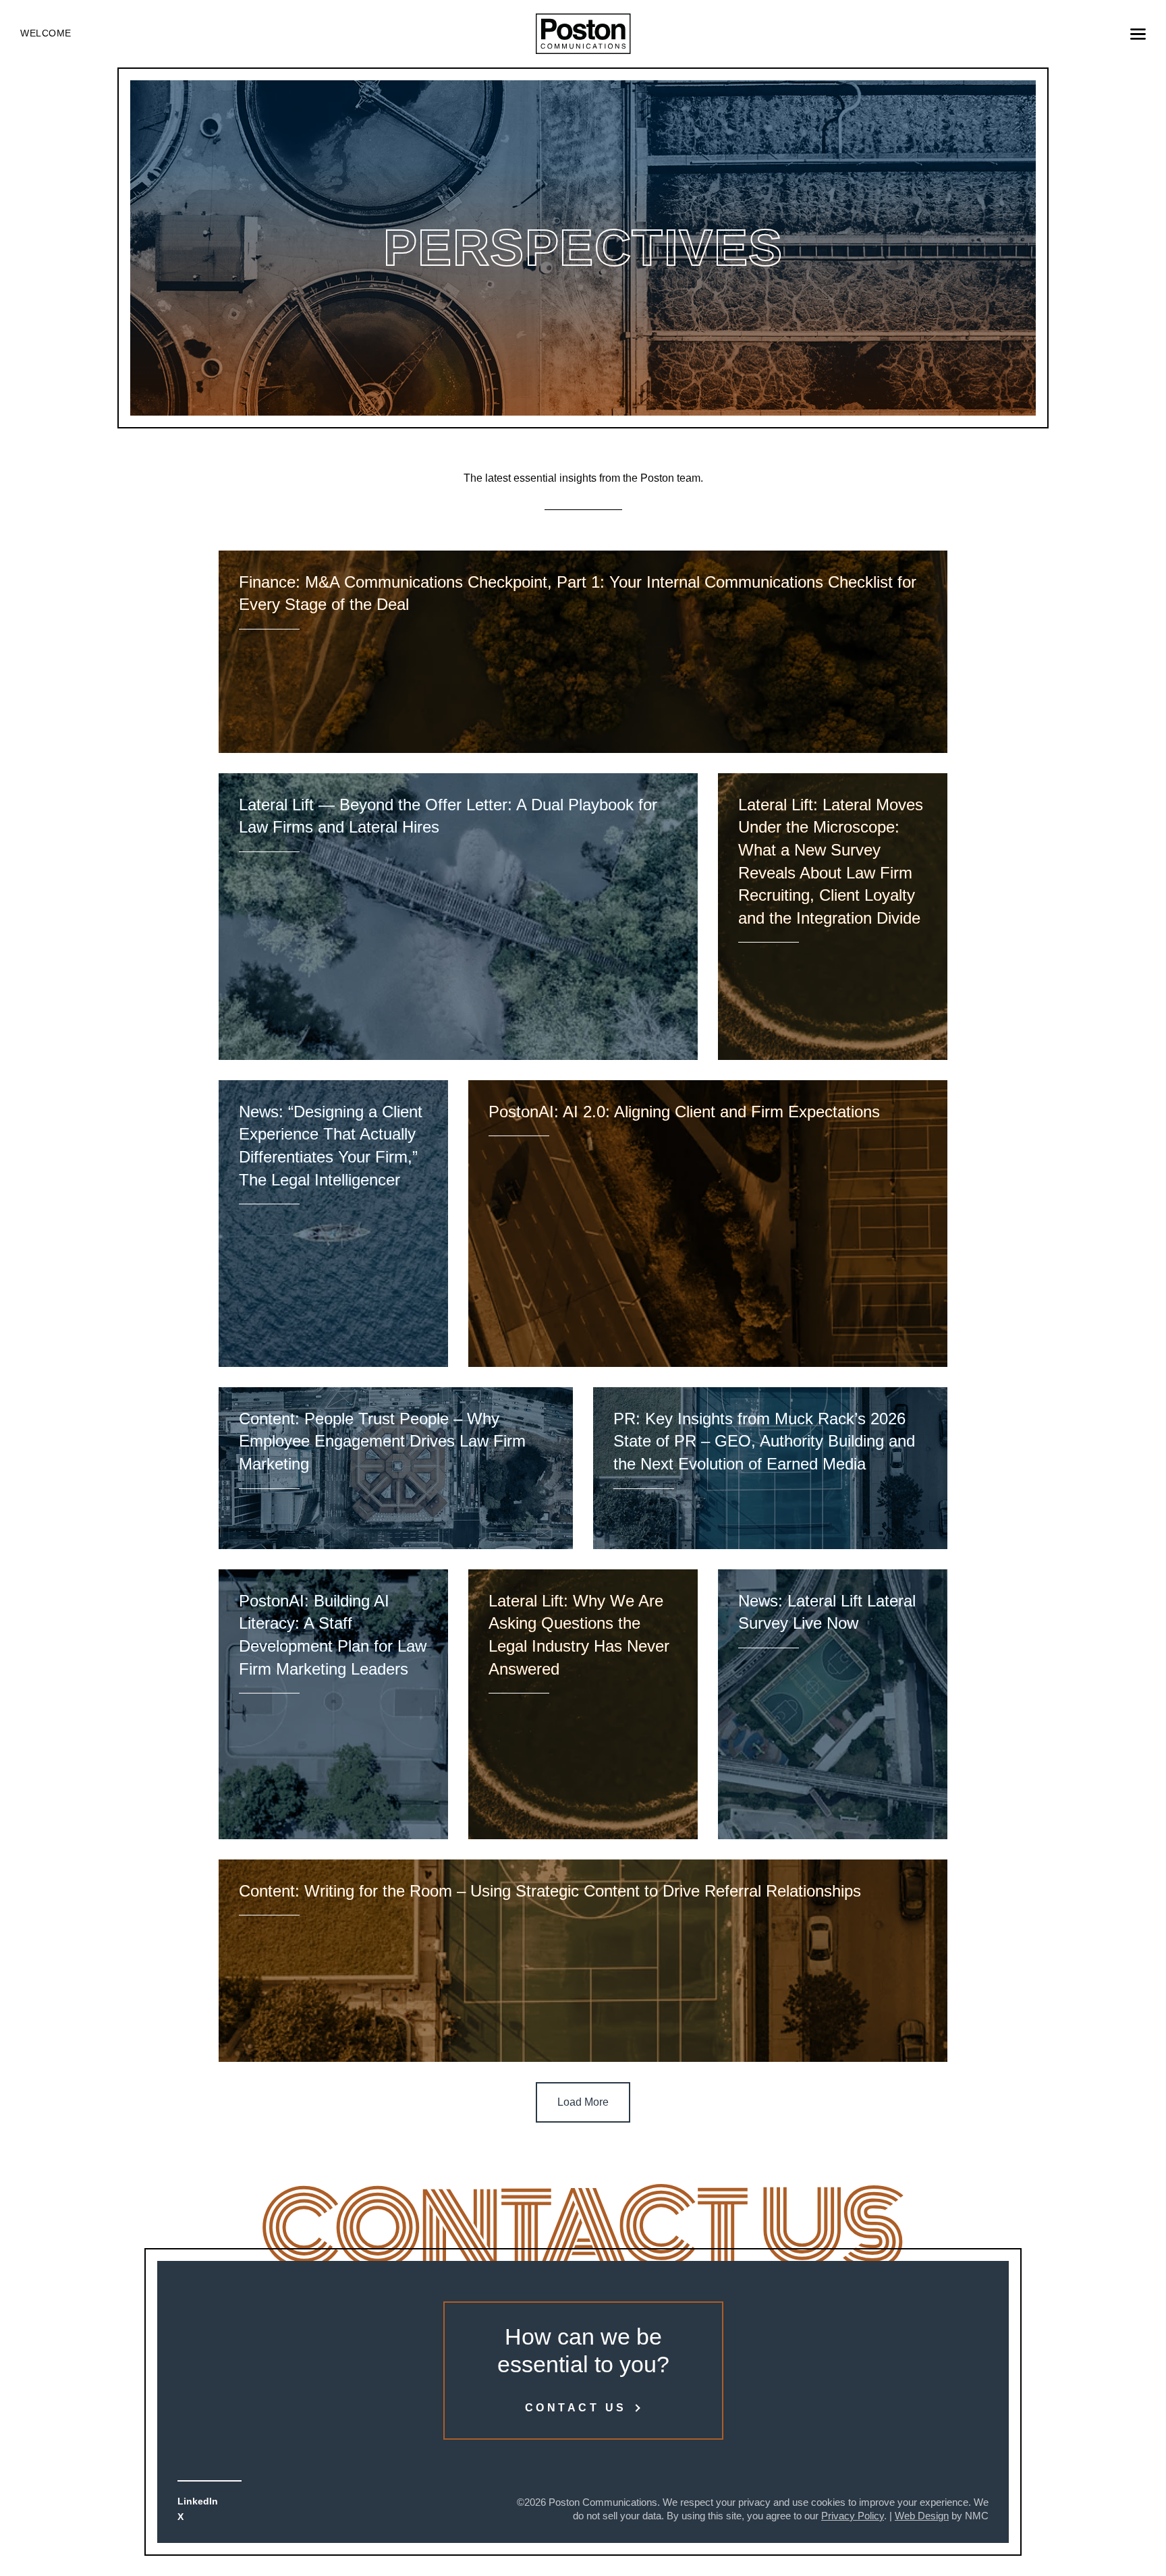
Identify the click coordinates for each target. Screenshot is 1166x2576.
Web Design (922, 2516)
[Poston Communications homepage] (583, 34)
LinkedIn (198, 2501)
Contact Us (576, 2408)
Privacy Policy (853, 2516)
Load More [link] (583, 2102)
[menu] (1138, 34)
